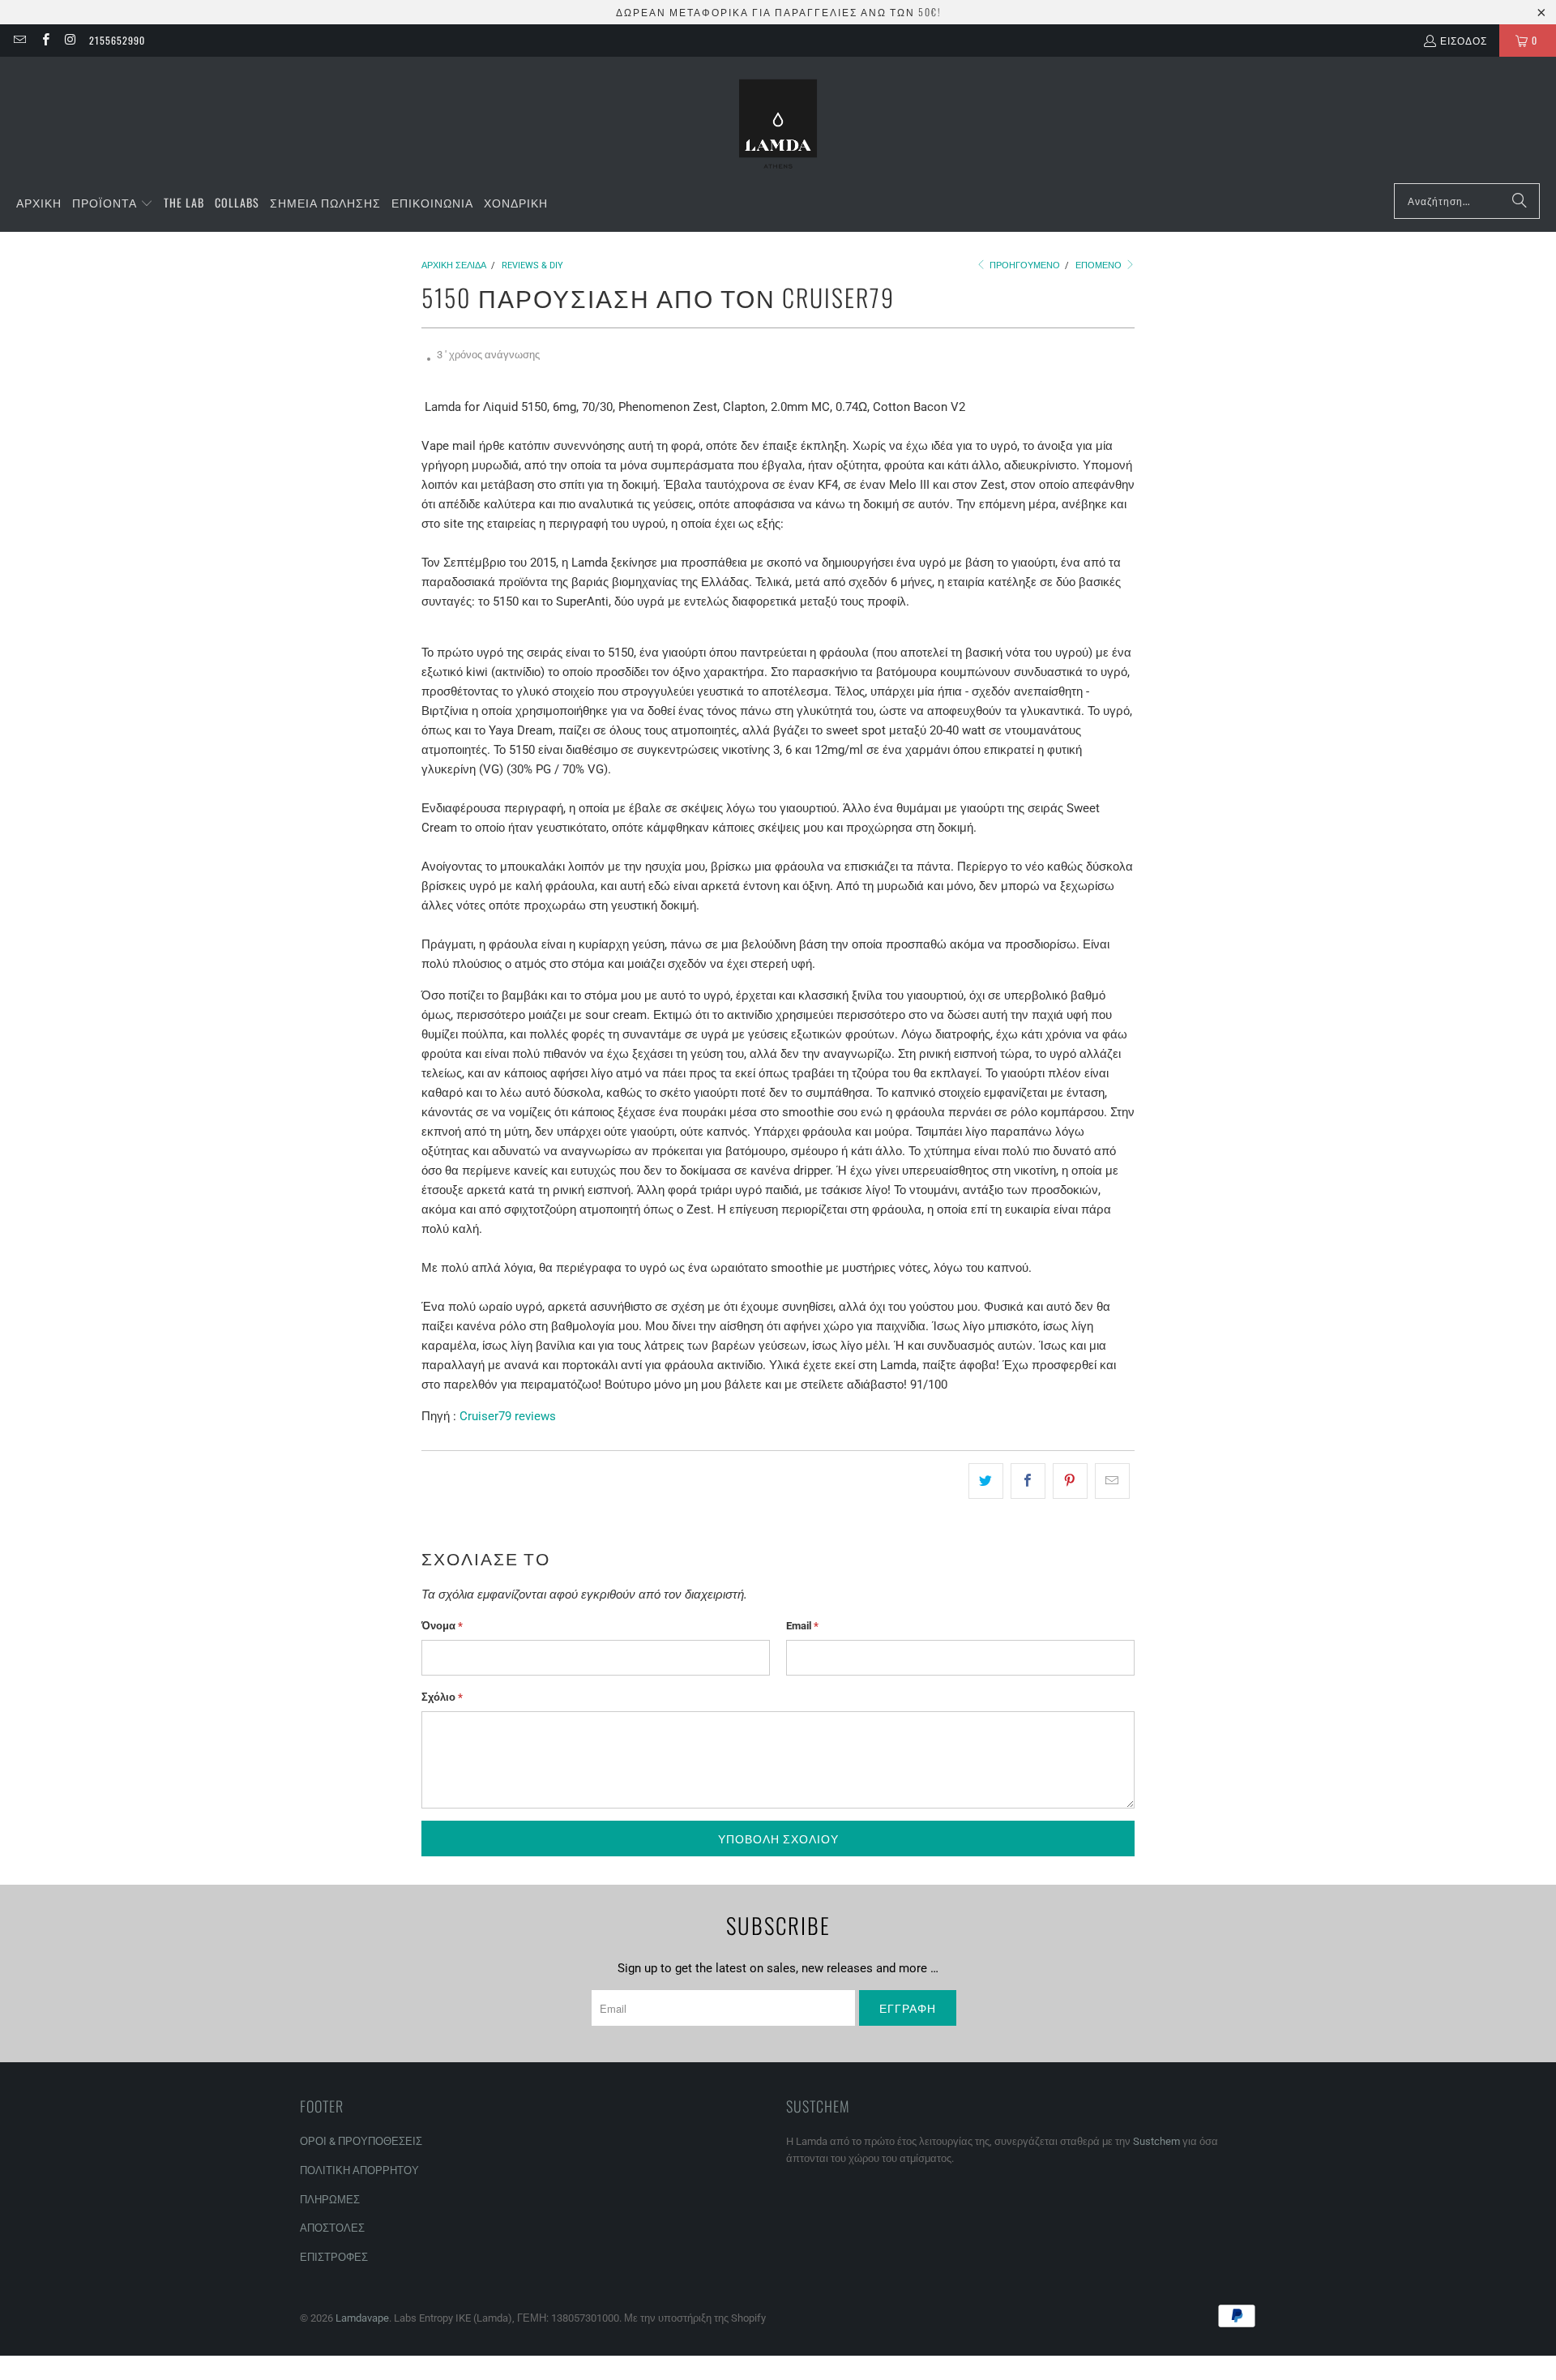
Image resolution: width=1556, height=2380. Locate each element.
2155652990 (117, 40)
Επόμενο (1100, 265)
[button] (113, 203)
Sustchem (1156, 2141)
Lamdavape (362, 2318)
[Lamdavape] (778, 124)
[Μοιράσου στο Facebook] (1028, 1481)
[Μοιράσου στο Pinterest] (1070, 1481)
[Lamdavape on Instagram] (70, 40)
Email (802, 1626)
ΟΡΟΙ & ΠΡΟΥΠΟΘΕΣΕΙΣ (361, 2141)
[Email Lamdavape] (19, 40)
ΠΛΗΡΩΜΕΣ (330, 2200)
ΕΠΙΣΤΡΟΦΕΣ (334, 2257)
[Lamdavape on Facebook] (44, 40)
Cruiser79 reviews (508, 1416)
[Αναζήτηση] (1520, 201)
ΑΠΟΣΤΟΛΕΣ (332, 2228)
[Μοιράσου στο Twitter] (986, 1481)
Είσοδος (1464, 40)
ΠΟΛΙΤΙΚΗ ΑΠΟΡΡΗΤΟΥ (359, 2170)
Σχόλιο (442, 1697)
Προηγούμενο (1024, 265)
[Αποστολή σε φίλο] (1112, 1481)
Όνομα (442, 1626)
